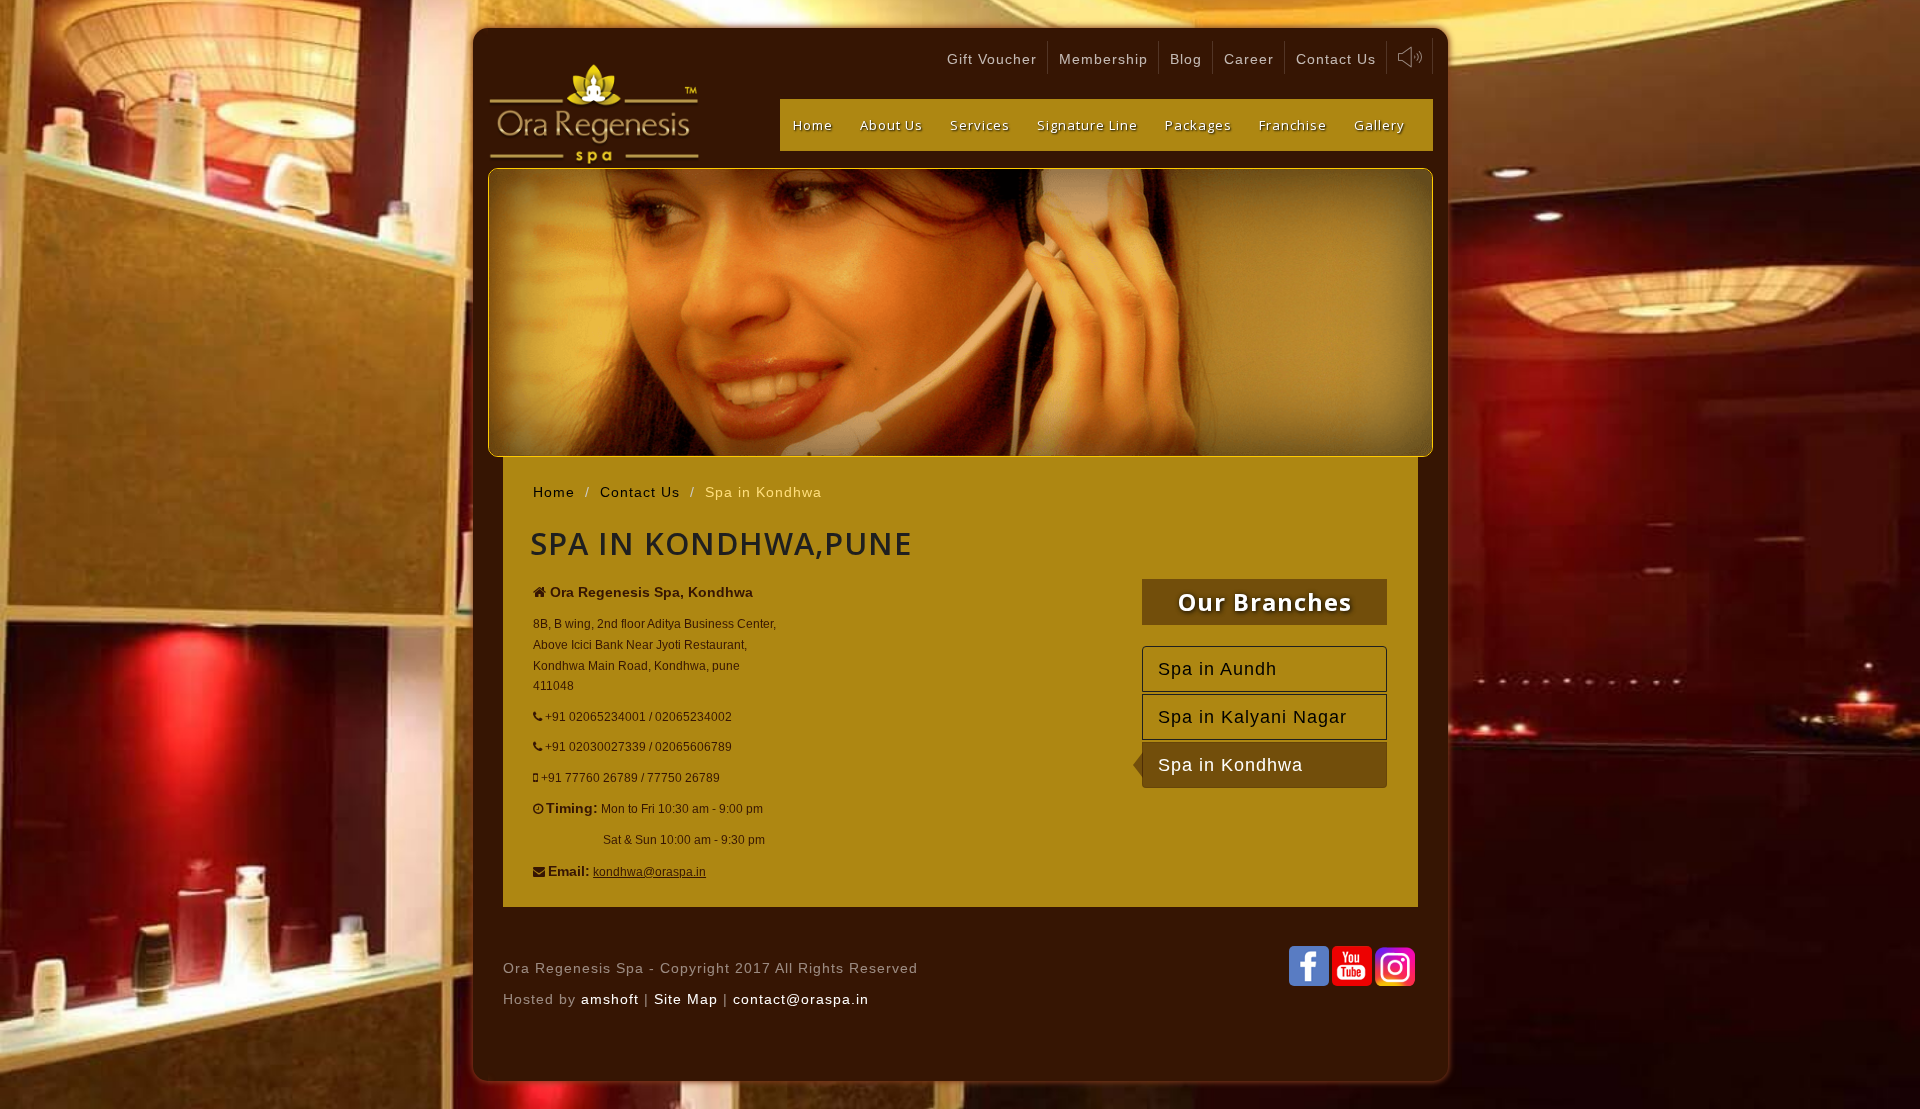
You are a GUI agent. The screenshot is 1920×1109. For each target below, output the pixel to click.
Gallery (1379, 125)
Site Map (688, 999)
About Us (891, 125)
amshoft (610, 999)
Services (980, 125)
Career (1249, 59)
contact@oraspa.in (801, 999)
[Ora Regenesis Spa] (595, 116)
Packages (1198, 125)
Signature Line (1087, 125)
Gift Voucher (992, 59)
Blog (1186, 59)
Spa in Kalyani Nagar (1252, 717)
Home (813, 125)
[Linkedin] (1395, 966)
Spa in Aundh (1217, 669)
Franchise (1293, 125)
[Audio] (1410, 56)
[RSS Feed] (1352, 966)
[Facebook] (1309, 966)
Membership (1103, 59)
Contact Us (1336, 59)
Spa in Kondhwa (1230, 765)
